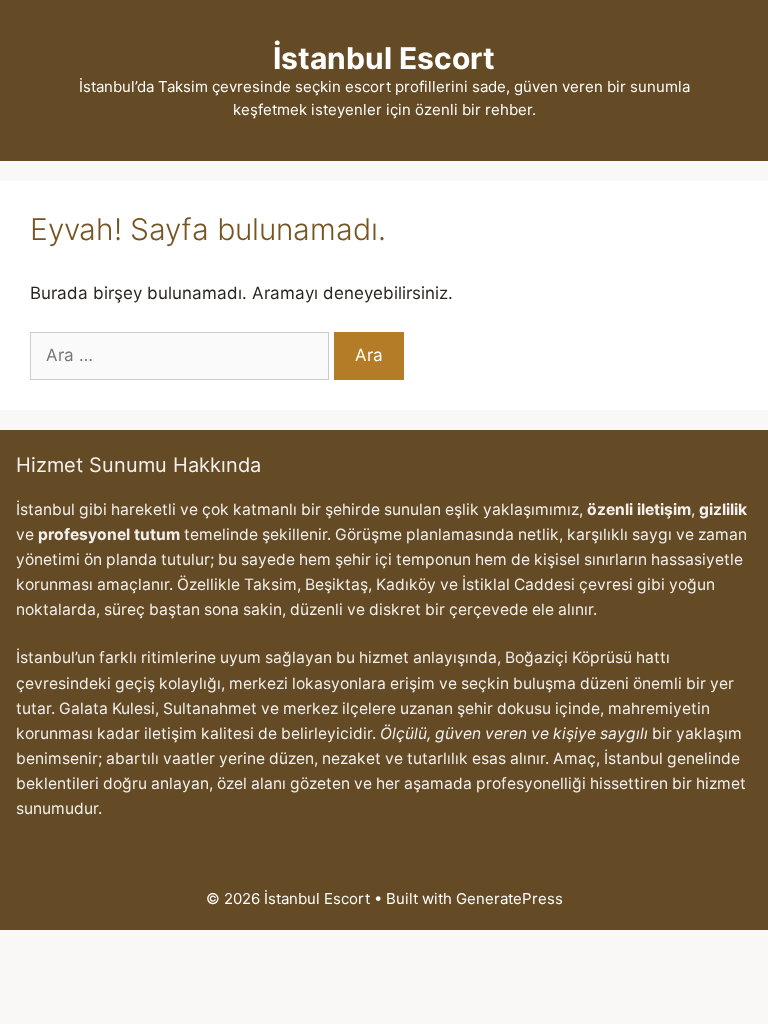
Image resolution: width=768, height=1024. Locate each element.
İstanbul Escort (384, 58)
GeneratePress (509, 898)
